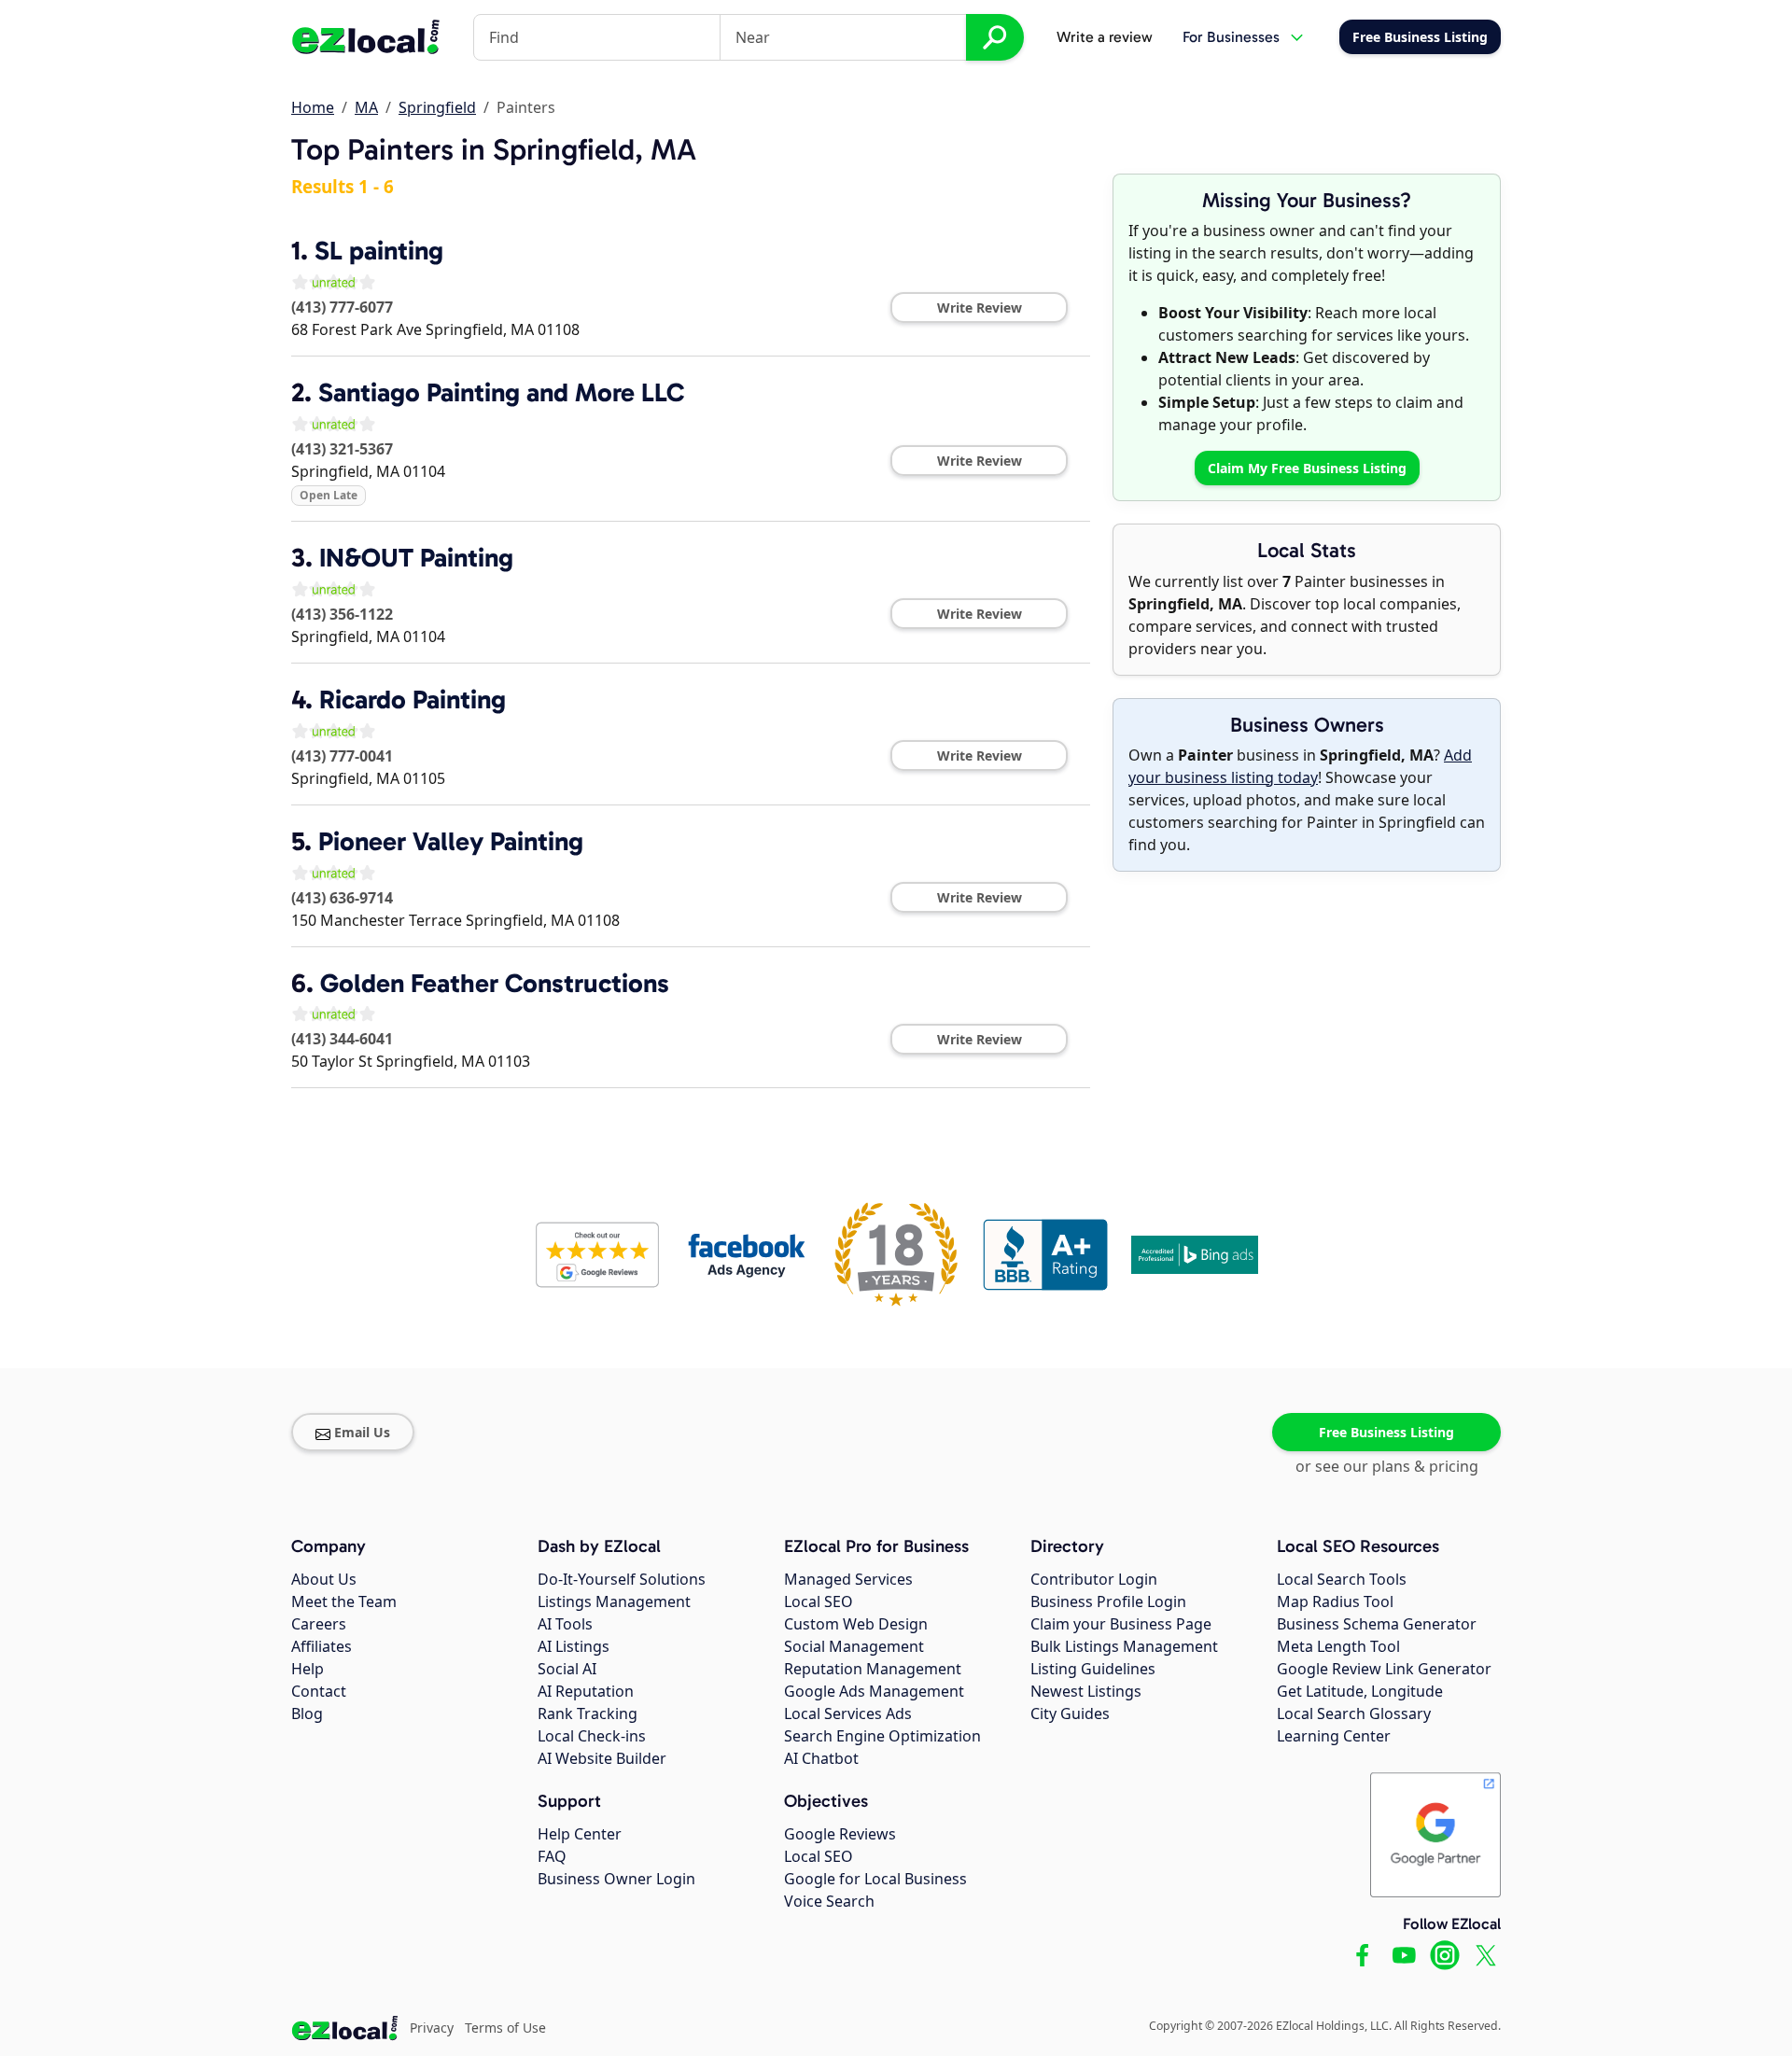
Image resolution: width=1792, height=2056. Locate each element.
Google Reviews (840, 1834)
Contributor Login (1094, 1579)
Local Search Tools (1342, 1579)
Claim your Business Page (1121, 1624)
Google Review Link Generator (1384, 1669)
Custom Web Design (856, 1624)
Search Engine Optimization (882, 1736)
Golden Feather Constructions (495, 983)
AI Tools (565, 1624)
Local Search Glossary (1354, 1713)
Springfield (437, 107)
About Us (324, 1579)
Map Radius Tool (1335, 1601)
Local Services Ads (848, 1713)
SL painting (379, 251)
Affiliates (322, 1646)
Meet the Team (344, 1601)
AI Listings (574, 1646)
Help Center (580, 1834)
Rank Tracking (588, 1713)
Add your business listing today (1300, 766)
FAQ (552, 1856)
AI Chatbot (821, 1758)
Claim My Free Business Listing (1307, 468)
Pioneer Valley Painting (451, 841)
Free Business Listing (1386, 1432)
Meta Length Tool (1338, 1646)
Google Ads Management (874, 1691)
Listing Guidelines (1093, 1669)
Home (313, 107)
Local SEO (819, 1601)
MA (366, 107)
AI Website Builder (602, 1758)
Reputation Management (873, 1669)
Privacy (432, 2028)
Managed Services (848, 1579)
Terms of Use (505, 2028)
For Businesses (1231, 37)
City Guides (1070, 1713)
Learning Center (1334, 1736)
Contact (319, 1691)
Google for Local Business (875, 1879)
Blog (307, 1713)
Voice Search (829, 1901)
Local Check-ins (592, 1736)
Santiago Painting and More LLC (501, 392)
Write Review (980, 308)
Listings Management (614, 1601)
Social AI (567, 1669)
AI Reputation (586, 1691)
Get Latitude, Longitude (1360, 1691)
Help (308, 1669)
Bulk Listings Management (1124, 1646)
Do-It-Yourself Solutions (622, 1579)
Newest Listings (1086, 1691)
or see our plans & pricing (1387, 1466)
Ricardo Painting (413, 699)
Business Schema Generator (1377, 1624)
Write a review (1105, 37)
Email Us (362, 1432)
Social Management (854, 1646)
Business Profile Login (1108, 1601)
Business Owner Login (616, 1879)
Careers (319, 1624)
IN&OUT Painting (416, 558)
